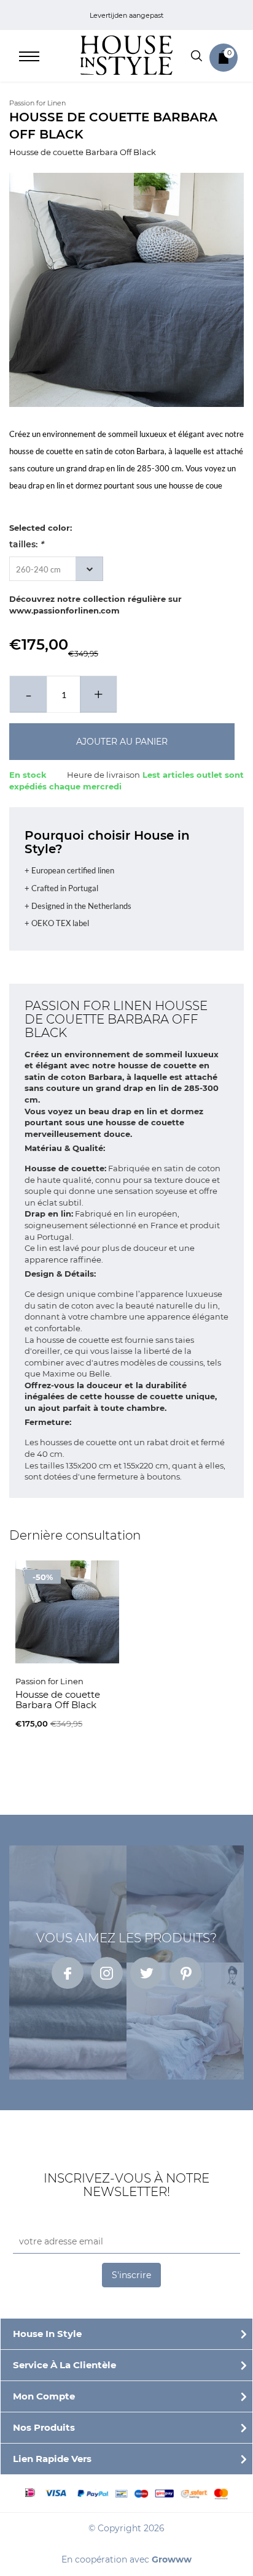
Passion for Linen (37, 103)
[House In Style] (126, 55)
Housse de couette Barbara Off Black (83, 152)
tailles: (26, 544)
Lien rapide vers (52, 2459)
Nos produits (44, 2427)
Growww (172, 2559)
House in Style (47, 2334)
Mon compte (44, 2396)
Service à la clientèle (64, 2365)
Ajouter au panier (122, 742)
